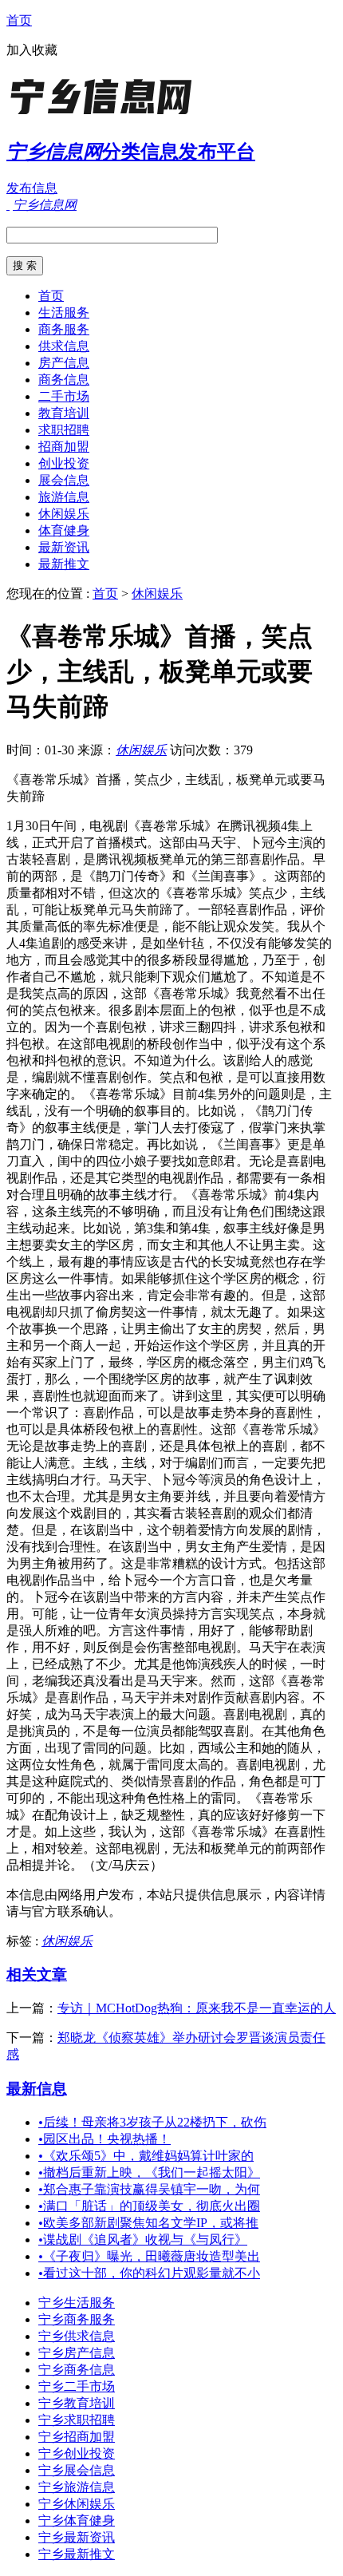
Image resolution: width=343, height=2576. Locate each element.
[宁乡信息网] (106, 115)
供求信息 (64, 346)
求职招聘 (64, 430)
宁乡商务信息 (77, 2370)
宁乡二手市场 (77, 2386)
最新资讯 (64, 547)
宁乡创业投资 (77, 2453)
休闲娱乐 (64, 514)
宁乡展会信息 (77, 2470)
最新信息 (37, 2089)
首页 (19, 20)
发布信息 (32, 188)
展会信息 (64, 480)
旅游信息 (64, 497)
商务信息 (64, 380)
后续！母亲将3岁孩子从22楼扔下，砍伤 (152, 2122)
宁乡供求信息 (77, 2336)
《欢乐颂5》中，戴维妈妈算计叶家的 (146, 2156)
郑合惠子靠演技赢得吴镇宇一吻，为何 (149, 2189)
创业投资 (64, 463)
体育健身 (64, 530)
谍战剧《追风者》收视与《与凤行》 (143, 2240)
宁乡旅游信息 (77, 2487)
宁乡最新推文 (77, 2554)
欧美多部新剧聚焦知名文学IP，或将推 (148, 2223)
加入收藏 (32, 50)
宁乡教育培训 (77, 2403)
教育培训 (64, 413)
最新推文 (64, 564)
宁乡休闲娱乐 (77, 2504)
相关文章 (37, 1975)
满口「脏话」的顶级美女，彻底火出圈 (149, 2206)
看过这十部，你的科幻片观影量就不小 (149, 2273)
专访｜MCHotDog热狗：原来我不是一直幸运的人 (197, 2008)
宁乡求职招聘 (77, 2420)
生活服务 (64, 313)
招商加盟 (64, 447)
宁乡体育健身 (77, 2521)
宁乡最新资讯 (77, 2537)
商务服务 (64, 329)
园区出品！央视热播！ (104, 2139)
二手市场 (64, 396)
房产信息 (64, 363)
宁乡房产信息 (77, 2353)
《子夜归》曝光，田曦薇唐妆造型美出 (149, 2256)
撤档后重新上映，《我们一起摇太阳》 (149, 2172)
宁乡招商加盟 (77, 2437)
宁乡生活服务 (77, 2303)
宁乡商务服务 (77, 2319)
